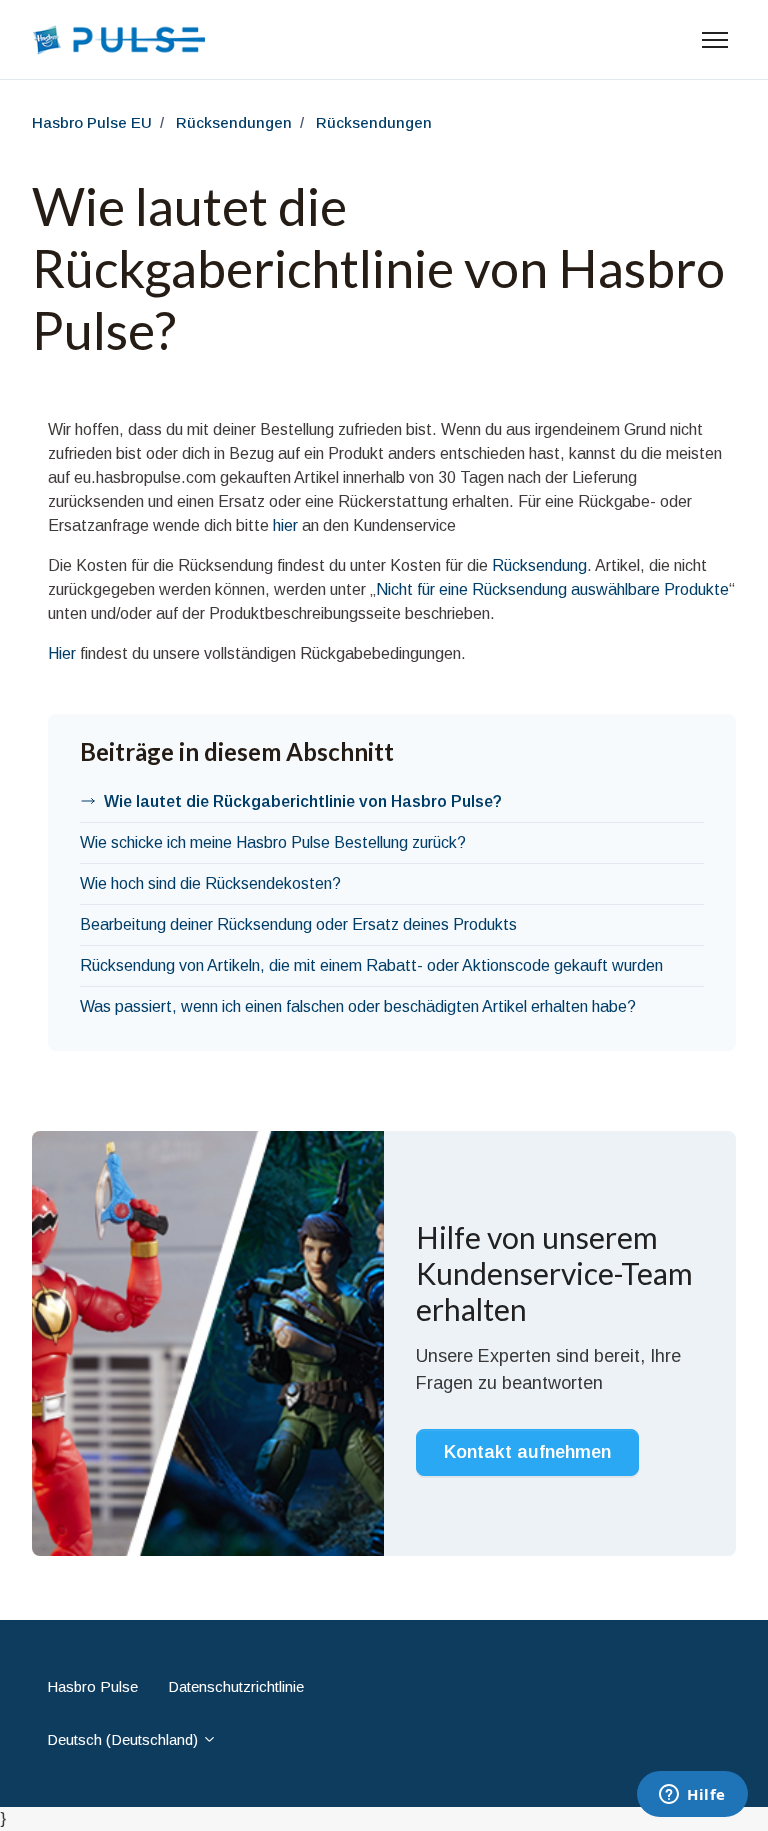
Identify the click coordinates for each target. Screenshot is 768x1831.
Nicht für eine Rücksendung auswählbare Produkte (552, 589)
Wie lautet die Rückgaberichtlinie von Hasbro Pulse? (301, 801)
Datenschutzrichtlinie (236, 1686)
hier (285, 525)
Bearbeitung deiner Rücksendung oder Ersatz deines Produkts (298, 924)
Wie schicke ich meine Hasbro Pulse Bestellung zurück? (273, 842)
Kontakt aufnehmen (527, 1452)
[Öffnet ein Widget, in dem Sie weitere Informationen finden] (692, 1796)
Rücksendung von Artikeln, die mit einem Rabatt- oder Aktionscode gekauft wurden (371, 965)
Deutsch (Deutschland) (124, 1739)
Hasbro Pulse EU (92, 122)
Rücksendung (539, 565)
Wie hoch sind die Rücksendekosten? (210, 883)
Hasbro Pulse (92, 1686)
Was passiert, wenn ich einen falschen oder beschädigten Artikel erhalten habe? (358, 1006)
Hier (62, 653)
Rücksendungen (234, 122)
